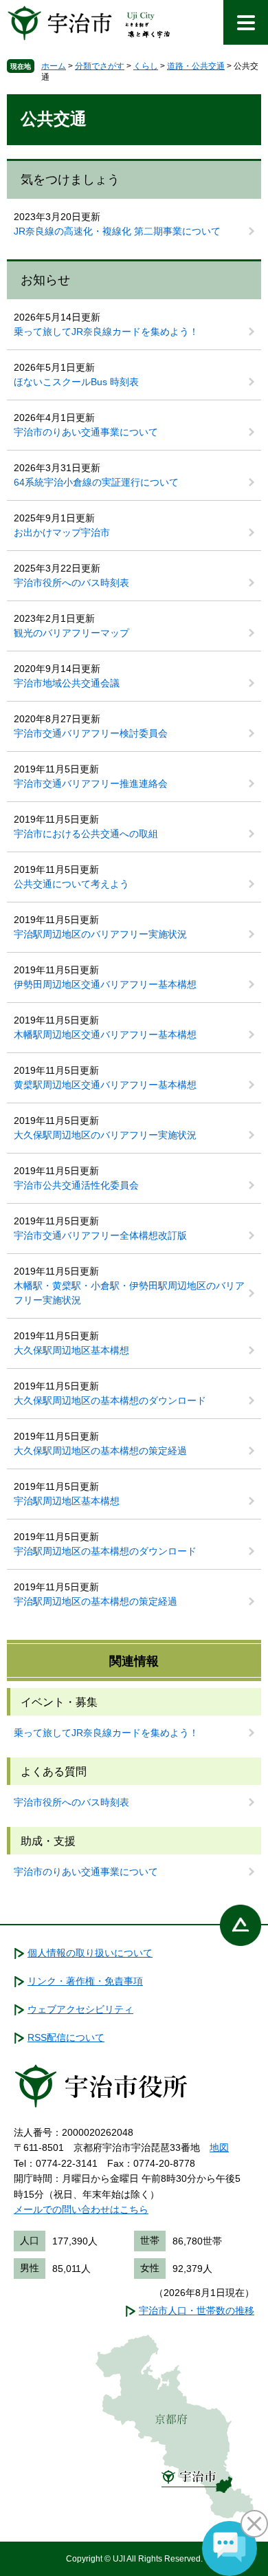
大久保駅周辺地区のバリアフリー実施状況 (105, 1135)
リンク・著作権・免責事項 (85, 1981)
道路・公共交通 (196, 66)
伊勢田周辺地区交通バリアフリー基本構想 (105, 984)
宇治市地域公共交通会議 (67, 683)
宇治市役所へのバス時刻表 (71, 583)
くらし (146, 66)
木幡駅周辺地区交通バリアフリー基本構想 (105, 1035)
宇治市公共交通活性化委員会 (76, 1185)
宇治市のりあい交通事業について (86, 432)
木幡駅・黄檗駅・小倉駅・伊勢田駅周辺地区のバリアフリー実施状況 (129, 1293)
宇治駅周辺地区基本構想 (67, 1501)
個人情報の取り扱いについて (90, 1953)
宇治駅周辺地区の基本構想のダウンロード (105, 1551)
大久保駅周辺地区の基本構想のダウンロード (110, 1400)
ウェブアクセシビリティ (80, 2009)
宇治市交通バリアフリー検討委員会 (91, 733)
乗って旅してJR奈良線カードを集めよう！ (106, 332)
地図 (219, 2147)
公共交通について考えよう (71, 884)
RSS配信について (66, 2037)
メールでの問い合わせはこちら (81, 2209)
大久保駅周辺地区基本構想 (71, 1350)
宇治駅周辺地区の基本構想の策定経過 (96, 1601)
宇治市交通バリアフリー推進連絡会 (91, 783)
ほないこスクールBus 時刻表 (76, 382)
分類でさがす (100, 66)
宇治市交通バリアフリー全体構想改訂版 (100, 1235)
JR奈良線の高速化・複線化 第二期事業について (117, 231)
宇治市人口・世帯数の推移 (197, 2310)
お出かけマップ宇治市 (62, 532)
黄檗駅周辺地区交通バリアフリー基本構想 (105, 1085)
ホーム (54, 66)
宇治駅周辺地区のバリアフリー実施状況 (100, 934)
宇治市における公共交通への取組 (86, 834)
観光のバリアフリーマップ (71, 633)
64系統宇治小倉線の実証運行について (96, 482)
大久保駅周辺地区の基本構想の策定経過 (100, 1451)
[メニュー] (246, 22)
